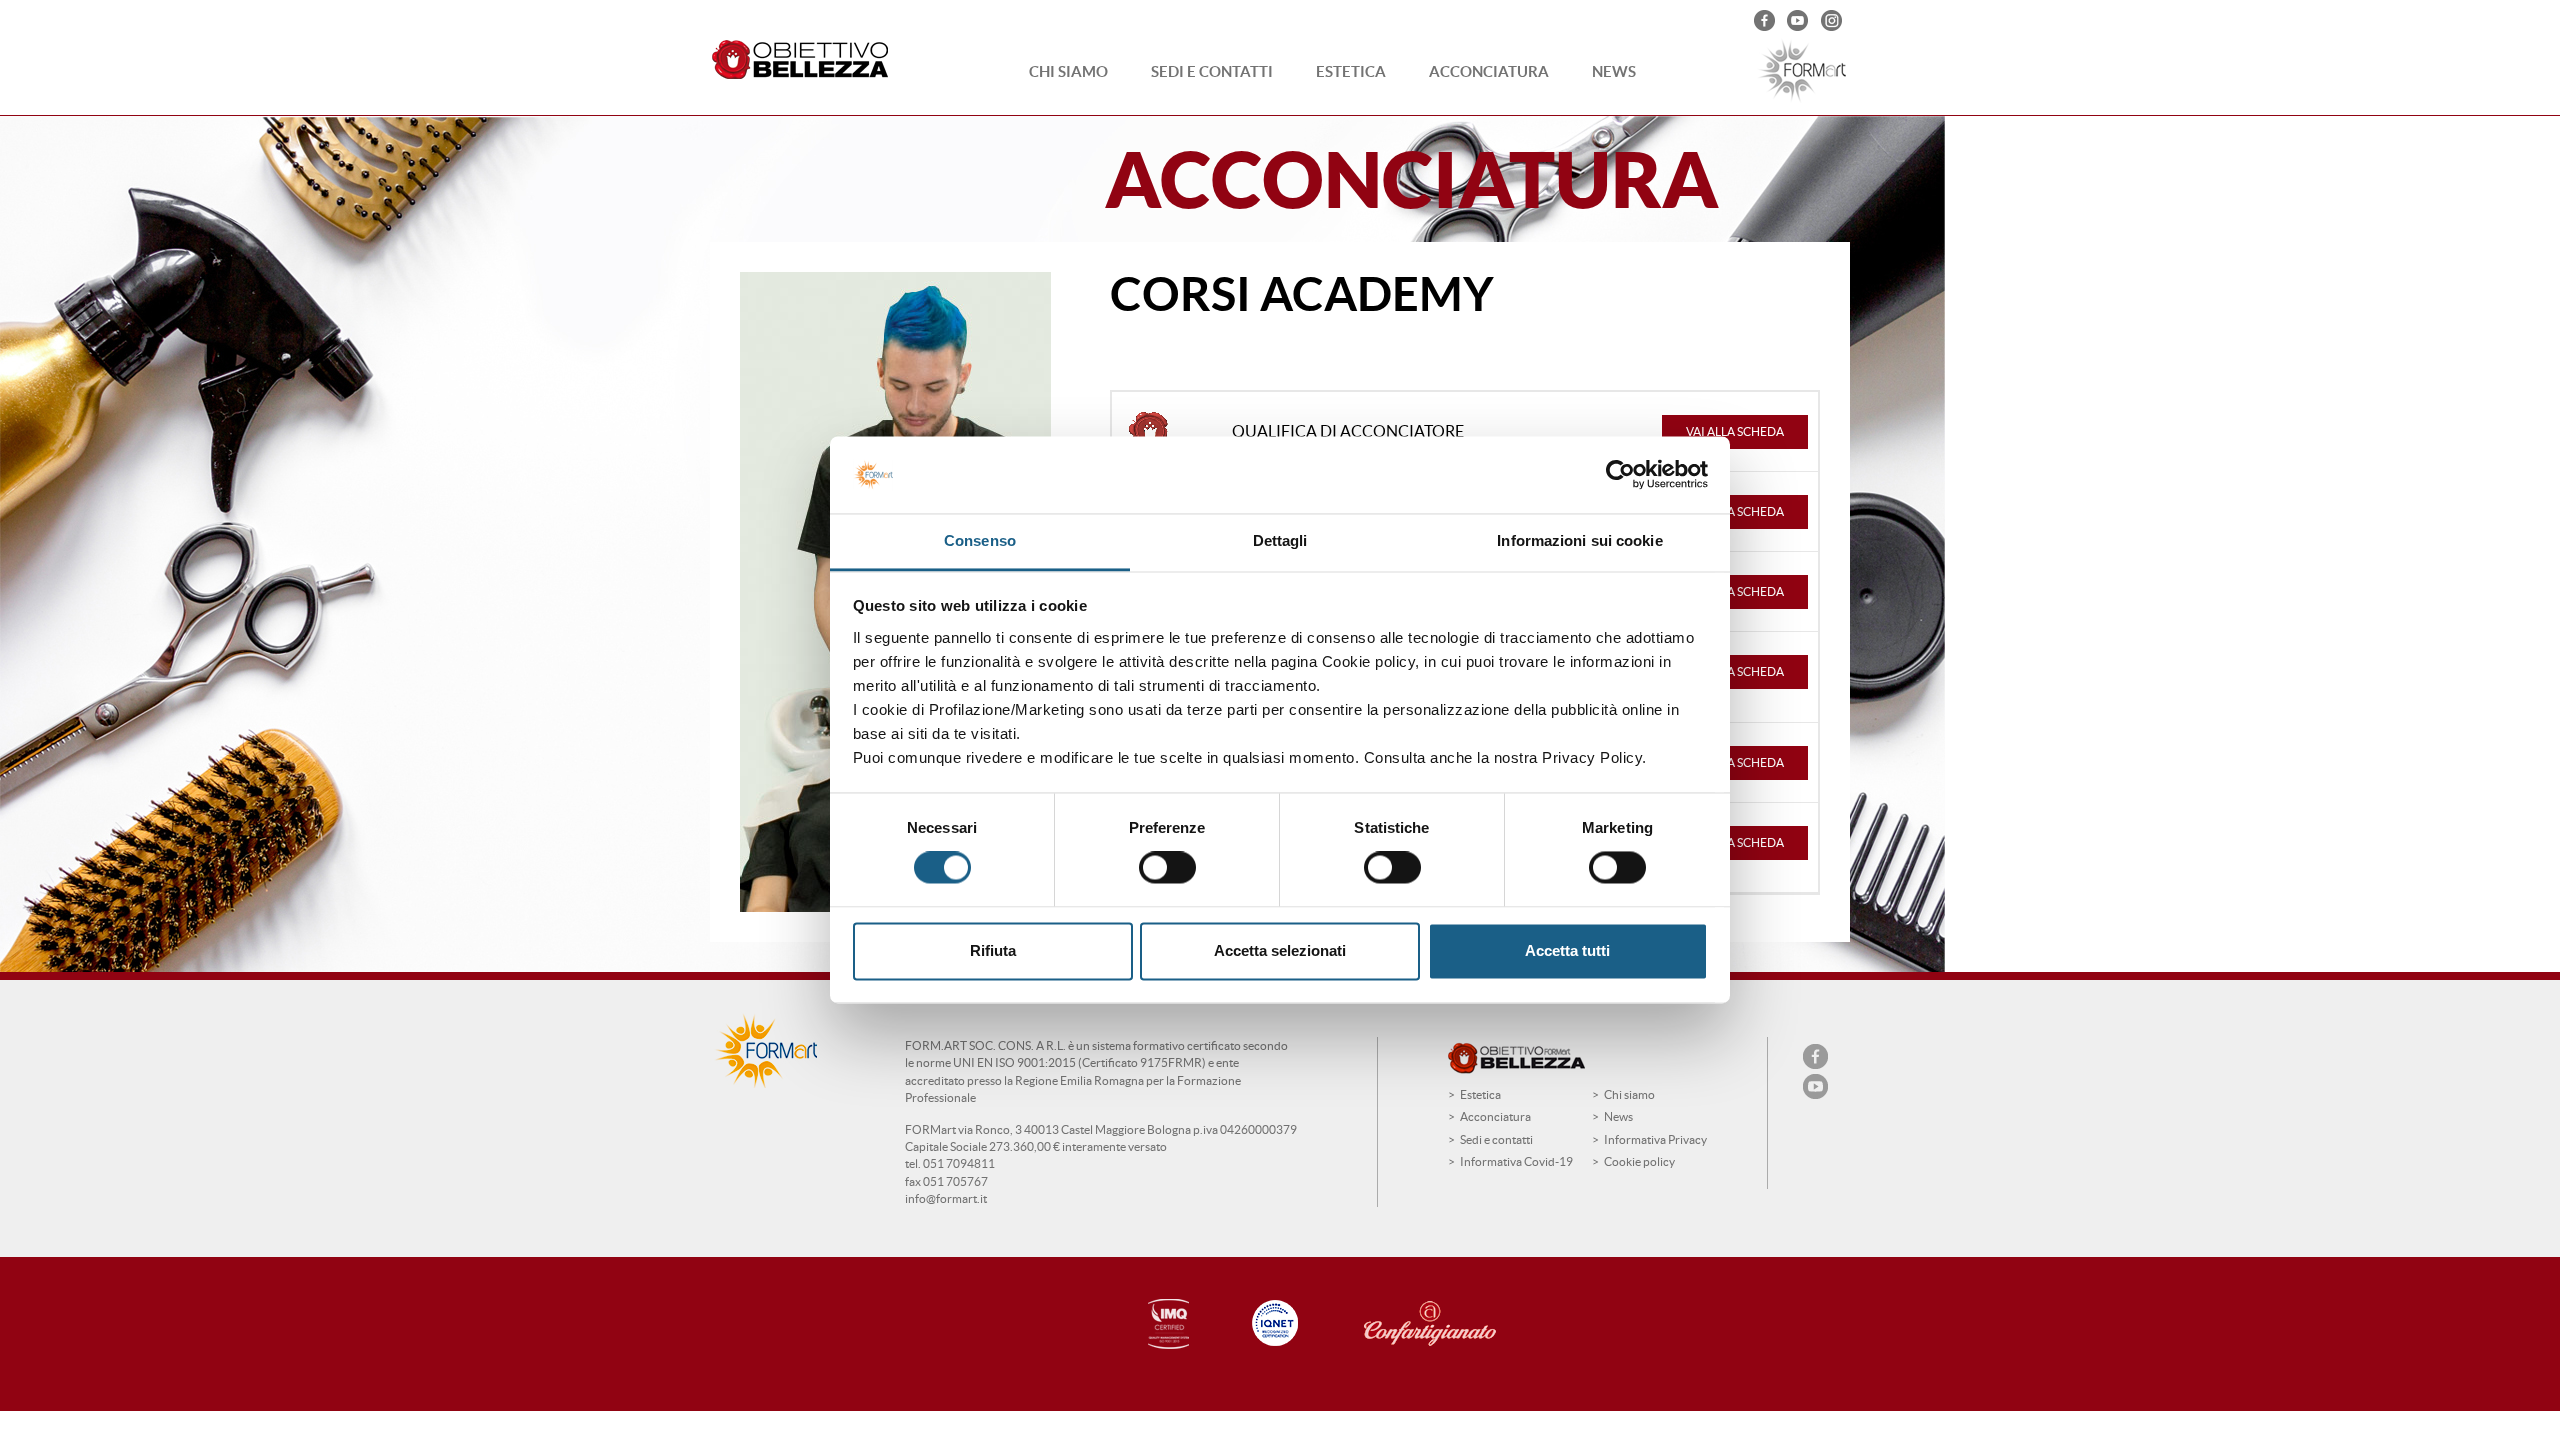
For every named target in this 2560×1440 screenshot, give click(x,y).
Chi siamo (1068, 71)
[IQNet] (1276, 1323)
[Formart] (1800, 71)
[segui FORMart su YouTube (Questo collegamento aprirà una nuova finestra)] (1799, 22)
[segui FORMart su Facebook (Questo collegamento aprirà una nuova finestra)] (1766, 22)
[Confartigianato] (1450, 1324)
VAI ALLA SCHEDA (1735, 431)
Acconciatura (1489, 71)
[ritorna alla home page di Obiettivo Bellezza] (805, 60)
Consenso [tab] (980, 540)
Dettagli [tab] (1280, 540)
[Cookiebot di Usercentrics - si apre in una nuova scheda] (1620, 475)
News (1614, 71)
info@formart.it (946, 1198)
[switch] (1167, 868)
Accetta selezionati (1280, 950)
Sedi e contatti (1212, 71)
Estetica (1351, 71)
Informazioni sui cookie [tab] (1579, 540)
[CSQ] (1164, 1324)
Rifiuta (993, 950)
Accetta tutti (1567, 950)
